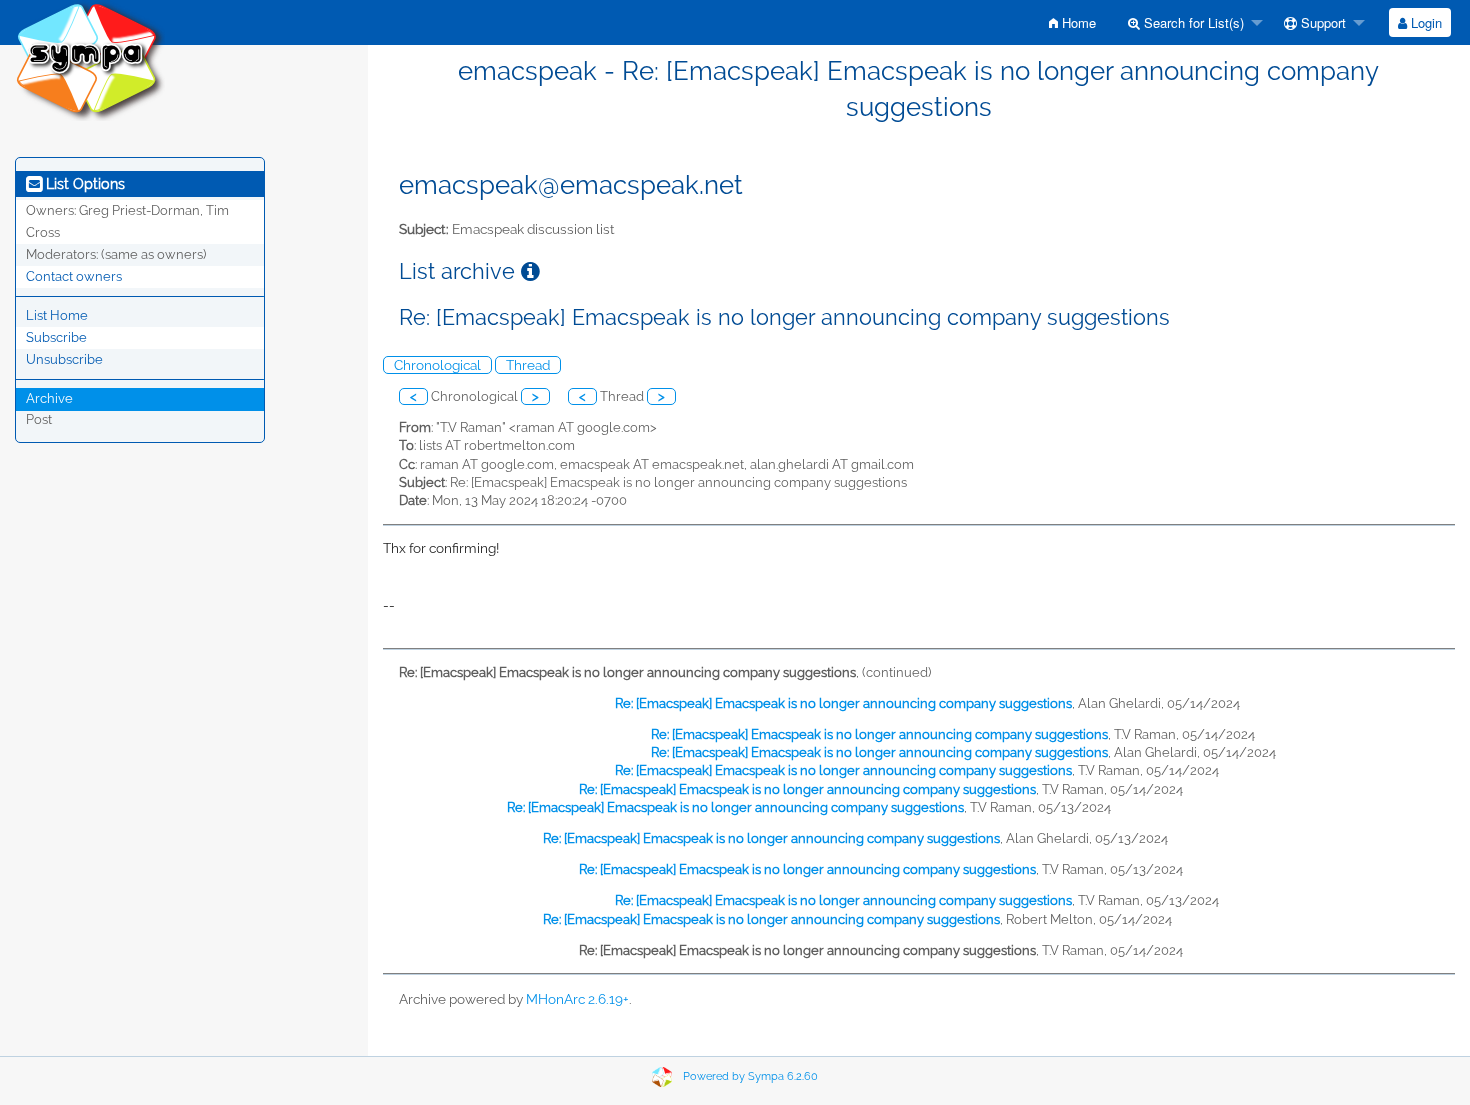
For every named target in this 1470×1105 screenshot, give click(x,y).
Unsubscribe (64, 359)
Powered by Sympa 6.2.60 (750, 1076)
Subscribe (56, 337)
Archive (49, 398)
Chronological (437, 365)
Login (1424, 22)
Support (1321, 22)
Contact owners (74, 276)
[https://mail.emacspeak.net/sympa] (90, 59)
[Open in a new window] (530, 271)
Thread (528, 365)
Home (1077, 22)
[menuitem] (1072, 22)
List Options (83, 184)
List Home (57, 315)
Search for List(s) (1192, 22)
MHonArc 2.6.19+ (577, 999)
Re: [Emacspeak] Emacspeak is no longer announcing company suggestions (843, 703)
